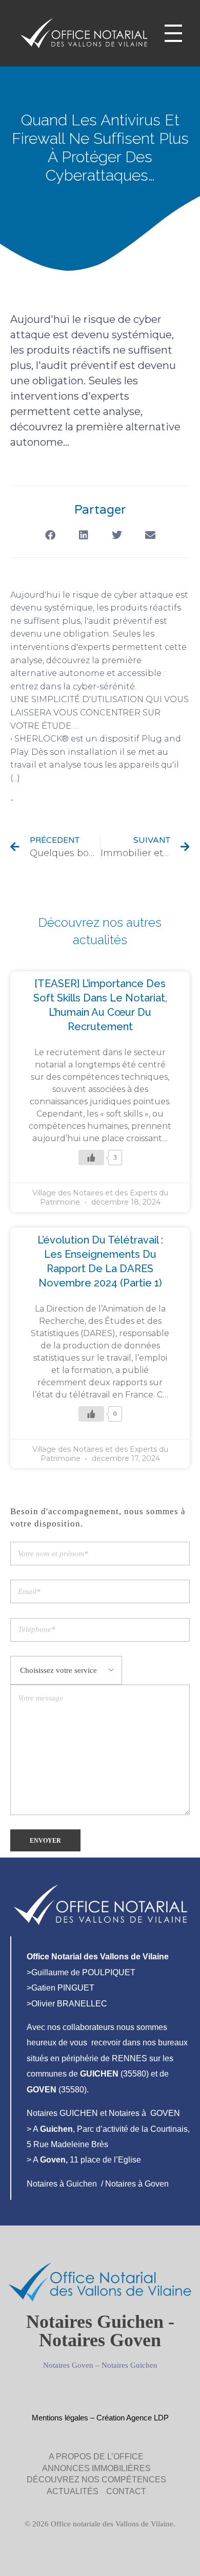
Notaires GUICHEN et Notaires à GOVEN (103, 2113)
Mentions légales (60, 2418)
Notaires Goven (68, 2365)
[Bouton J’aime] (91, 1158)
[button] (50, 536)
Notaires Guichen (129, 2365)
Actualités (37, 800)
